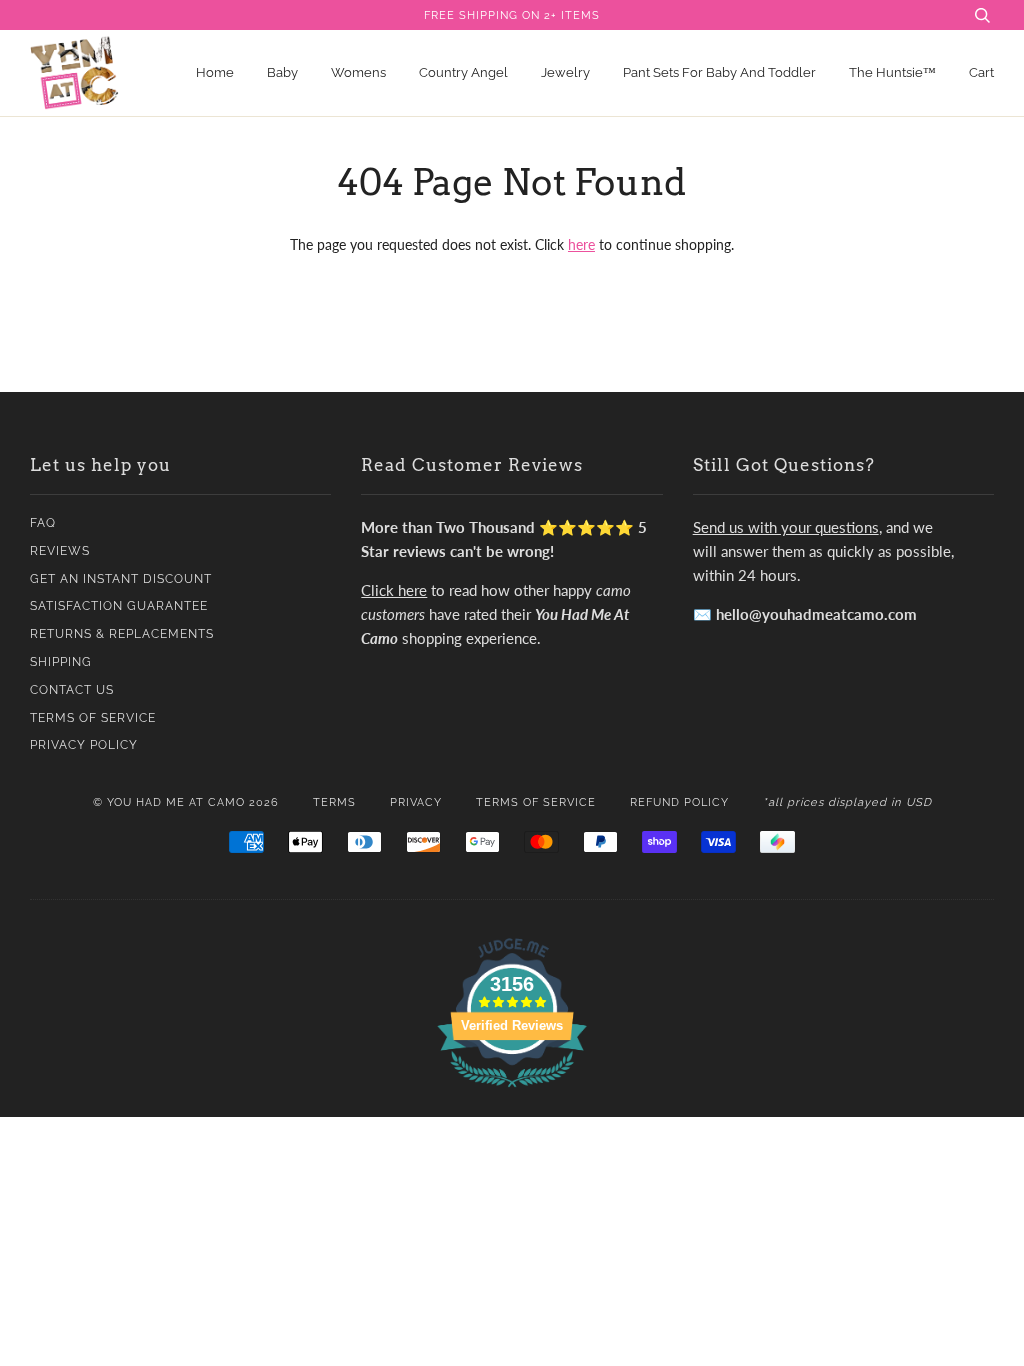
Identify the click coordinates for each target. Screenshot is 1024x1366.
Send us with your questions (786, 527)
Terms (334, 802)
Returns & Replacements (122, 634)
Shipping (61, 662)
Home (215, 72)
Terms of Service (93, 718)
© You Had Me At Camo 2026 (186, 802)
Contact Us (72, 690)
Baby (282, 72)
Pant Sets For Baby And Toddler (719, 72)
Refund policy (679, 802)
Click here (394, 590)
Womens (358, 72)
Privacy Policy (84, 745)
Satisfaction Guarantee (119, 606)
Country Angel (463, 72)
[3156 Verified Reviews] (512, 1090)
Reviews (60, 551)
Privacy (416, 802)
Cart (981, 72)
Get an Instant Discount (121, 579)
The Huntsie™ (892, 72)
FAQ (43, 523)
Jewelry (565, 72)
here (581, 244)
